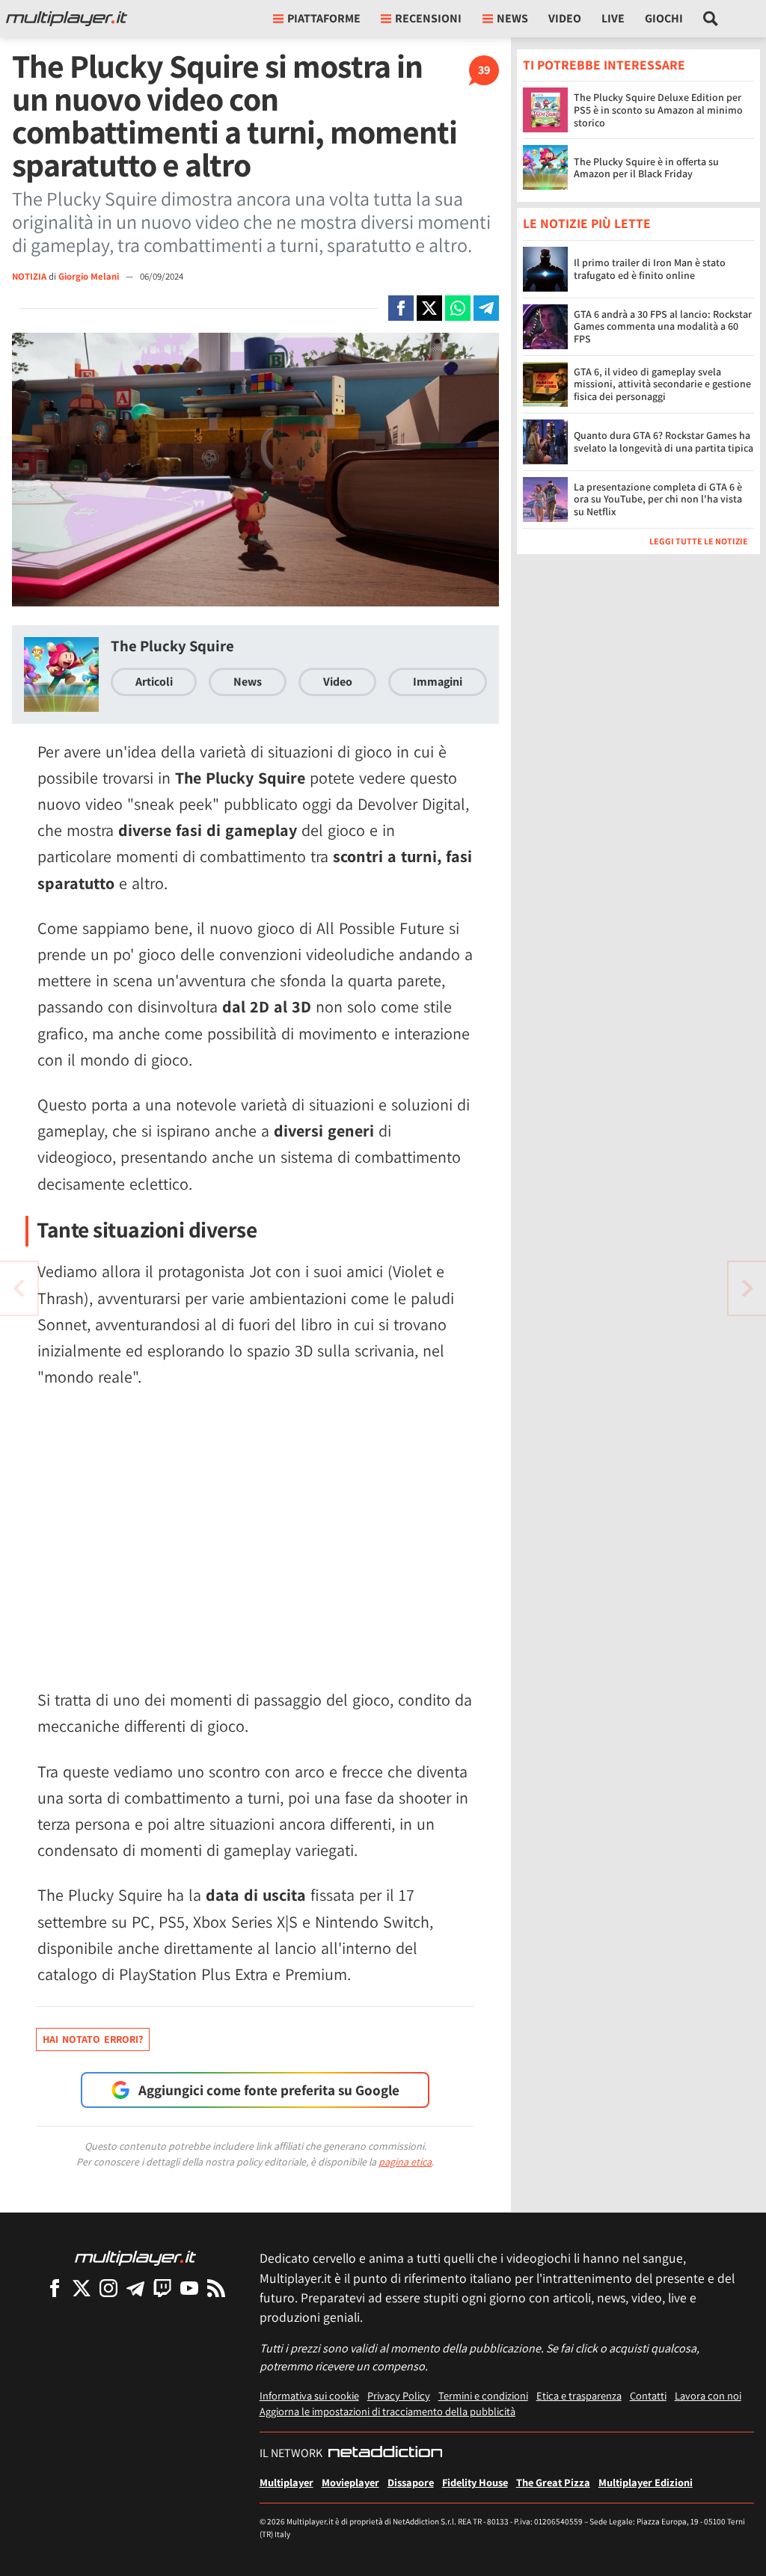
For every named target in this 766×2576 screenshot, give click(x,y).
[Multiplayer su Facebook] (55, 2288)
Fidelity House (475, 2482)
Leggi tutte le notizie (699, 541)
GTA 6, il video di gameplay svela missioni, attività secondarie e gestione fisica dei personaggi (662, 384)
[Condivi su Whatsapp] (458, 308)
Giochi (664, 18)
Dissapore (411, 2482)
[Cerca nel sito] (711, 19)
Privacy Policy (399, 2395)
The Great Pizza (553, 2482)
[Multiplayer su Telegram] (135, 2288)
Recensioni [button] (428, 18)
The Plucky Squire (172, 646)
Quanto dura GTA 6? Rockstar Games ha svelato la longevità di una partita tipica (664, 442)
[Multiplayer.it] (67, 19)
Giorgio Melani (90, 276)
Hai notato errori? (93, 2039)
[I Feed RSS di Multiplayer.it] (216, 2288)
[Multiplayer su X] (82, 2288)
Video (565, 18)
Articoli (154, 682)
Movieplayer (350, 2482)
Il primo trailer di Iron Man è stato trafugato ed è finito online (650, 269)
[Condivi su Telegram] (486, 308)
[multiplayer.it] (135, 2257)
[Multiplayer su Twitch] (162, 2288)
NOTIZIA (29, 276)
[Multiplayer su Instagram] (108, 2288)
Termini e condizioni (483, 2395)
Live (613, 18)
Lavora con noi (708, 2395)
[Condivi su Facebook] (401, 308)
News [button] (512, 18)
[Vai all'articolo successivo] (19, 1288)
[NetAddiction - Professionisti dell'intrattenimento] (385, 2453)
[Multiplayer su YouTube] (189, 2288)
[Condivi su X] (429, 308)
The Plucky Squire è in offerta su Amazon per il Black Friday (646, 168)
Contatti (648, 2395)
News (248, 682)
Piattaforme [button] (324, 18)
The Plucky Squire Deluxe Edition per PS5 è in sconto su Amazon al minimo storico (658, 110)
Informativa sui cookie (309, 2395)
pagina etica (405, 2162)
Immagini (438, 682)
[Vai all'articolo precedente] (747, 1288)
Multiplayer (287, 2482)
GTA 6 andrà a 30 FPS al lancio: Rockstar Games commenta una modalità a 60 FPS (663, 327)
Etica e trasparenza (579, 2395)
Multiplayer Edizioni (646, 2482)
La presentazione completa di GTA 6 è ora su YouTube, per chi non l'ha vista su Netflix (658, 499)
